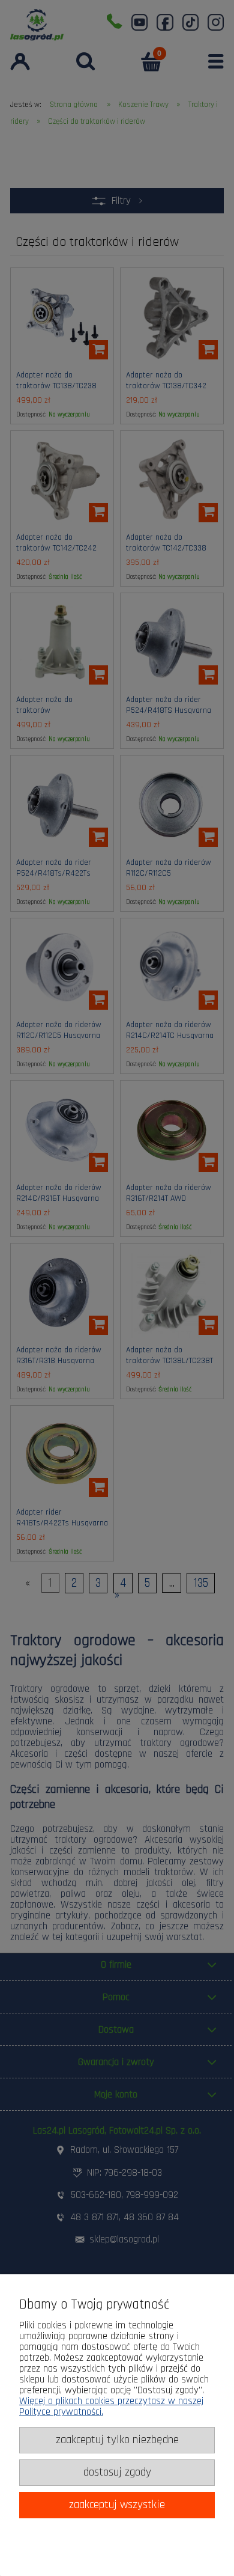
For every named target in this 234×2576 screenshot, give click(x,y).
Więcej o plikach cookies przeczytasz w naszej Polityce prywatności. (111, 2407)
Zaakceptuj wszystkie (117, 2505)
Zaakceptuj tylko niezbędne (117, 2440)
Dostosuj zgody (117, 2472)
